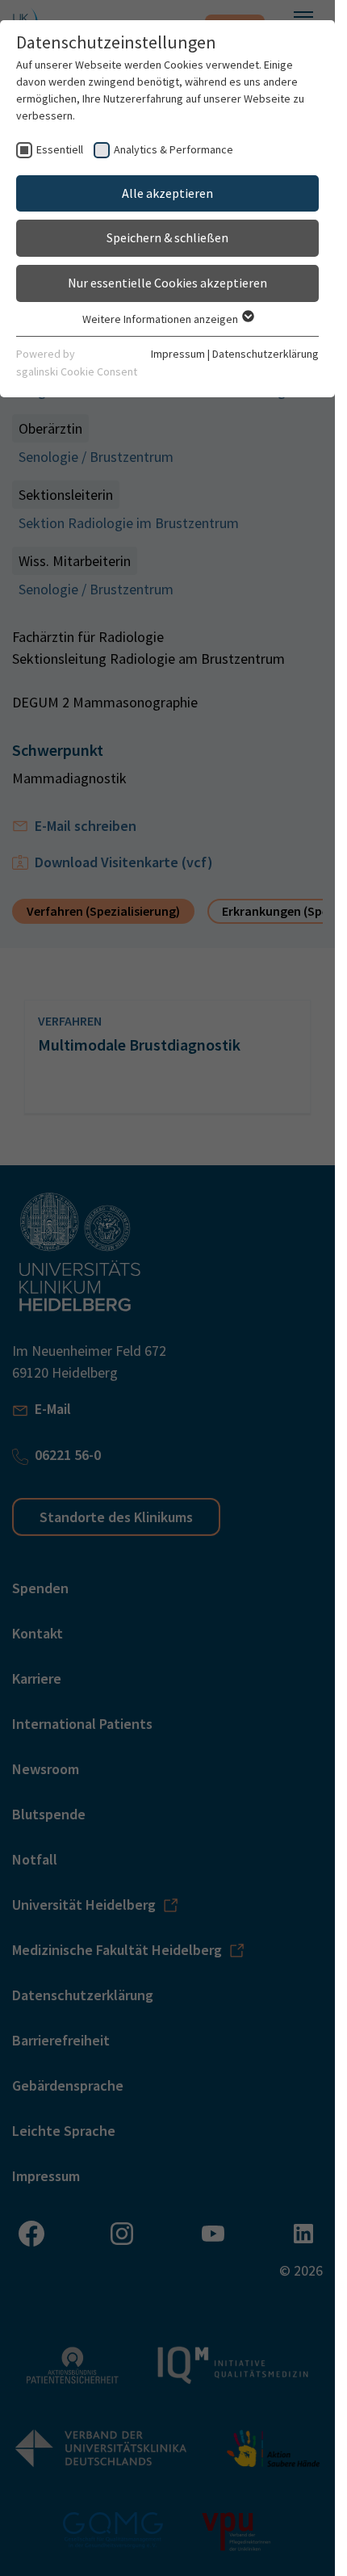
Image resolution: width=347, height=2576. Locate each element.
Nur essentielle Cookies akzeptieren (167, 283)
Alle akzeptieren (167, 193)
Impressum (178, 354)
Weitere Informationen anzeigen (161, 319)
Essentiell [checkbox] (60, 149)
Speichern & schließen (167, 237)
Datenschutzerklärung (265, 354)
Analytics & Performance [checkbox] (173, 149)
